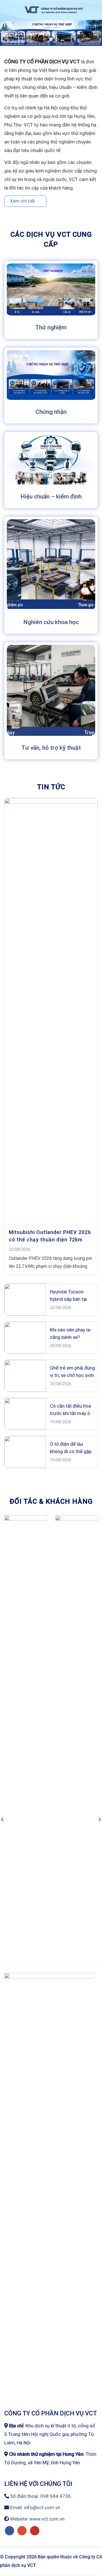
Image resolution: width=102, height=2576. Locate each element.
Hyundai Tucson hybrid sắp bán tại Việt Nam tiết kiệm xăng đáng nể (69, 1296)
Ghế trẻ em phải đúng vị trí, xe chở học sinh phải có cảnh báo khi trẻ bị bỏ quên (73, 1372)
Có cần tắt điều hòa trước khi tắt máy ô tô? (70, 1410)
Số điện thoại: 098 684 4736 (40, 2496)
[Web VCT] (54, 10)
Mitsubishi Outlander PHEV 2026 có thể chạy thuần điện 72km (50, 1236)
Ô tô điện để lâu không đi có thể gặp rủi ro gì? (71, 1448)
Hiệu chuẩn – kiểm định (51, 496)
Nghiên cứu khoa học (51, 622)
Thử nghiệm (51, 327)
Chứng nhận (51, 412)
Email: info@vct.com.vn (35, 2508)
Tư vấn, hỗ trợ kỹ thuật (51, 748)
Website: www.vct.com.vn (37, 2519)
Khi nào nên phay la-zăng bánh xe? (71, 1333)
